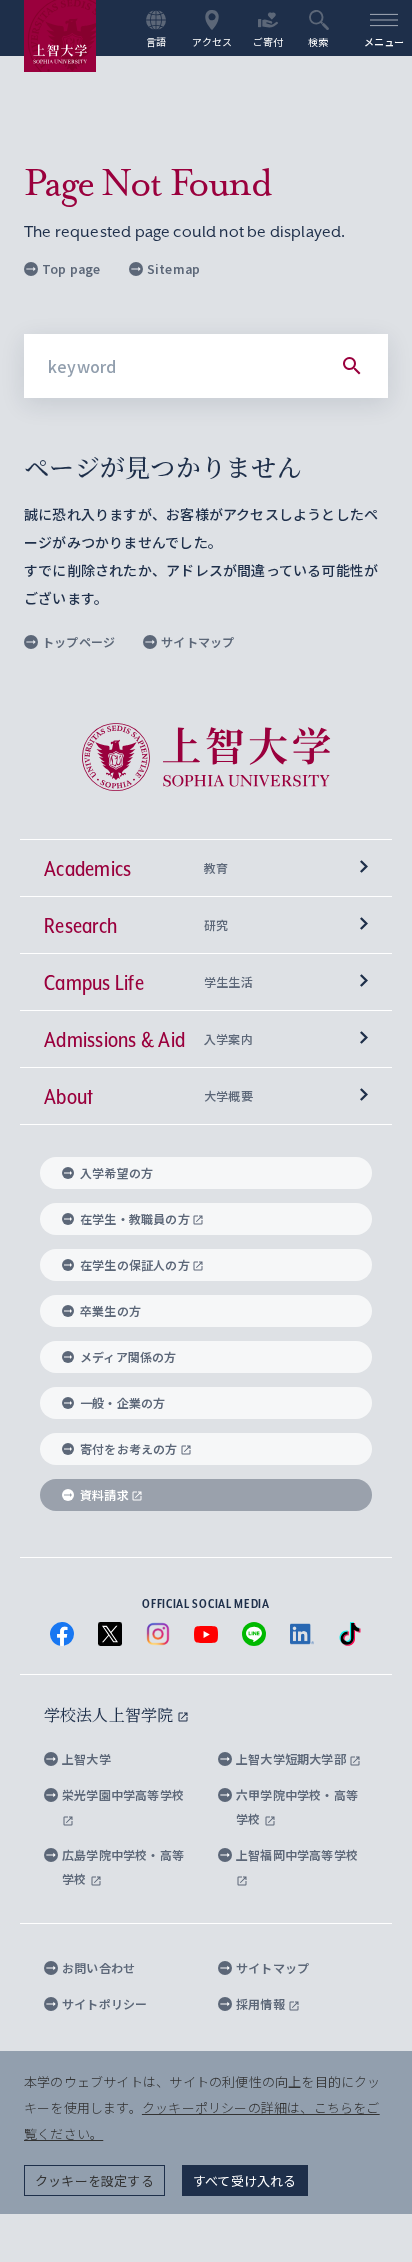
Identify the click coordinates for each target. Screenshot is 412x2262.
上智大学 (86, 1758)
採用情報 (262, 2003)
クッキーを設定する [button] (94, 2180)
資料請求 (104, 1494)
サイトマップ (197, 641)
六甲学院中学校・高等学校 (297, 1806)
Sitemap (173, 268)
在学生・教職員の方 (135, 1218)
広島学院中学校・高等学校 (123, 1866)
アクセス (212, 41)
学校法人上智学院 (110, 1714)
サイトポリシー (104, 2003)
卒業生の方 (110, 1310)
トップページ (78, 641)
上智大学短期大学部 (292, 1758)
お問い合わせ (98, 1967)
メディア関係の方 (128, 1356)
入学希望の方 (116, 1172)
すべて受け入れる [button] (245, 2180)
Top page (71, 268)
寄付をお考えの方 (129, 1448)
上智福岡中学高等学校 (297, 1854)
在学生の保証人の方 (135, 1264)
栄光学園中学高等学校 (123, 1794)
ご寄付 (268, 41)
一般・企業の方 (122, 1402)
